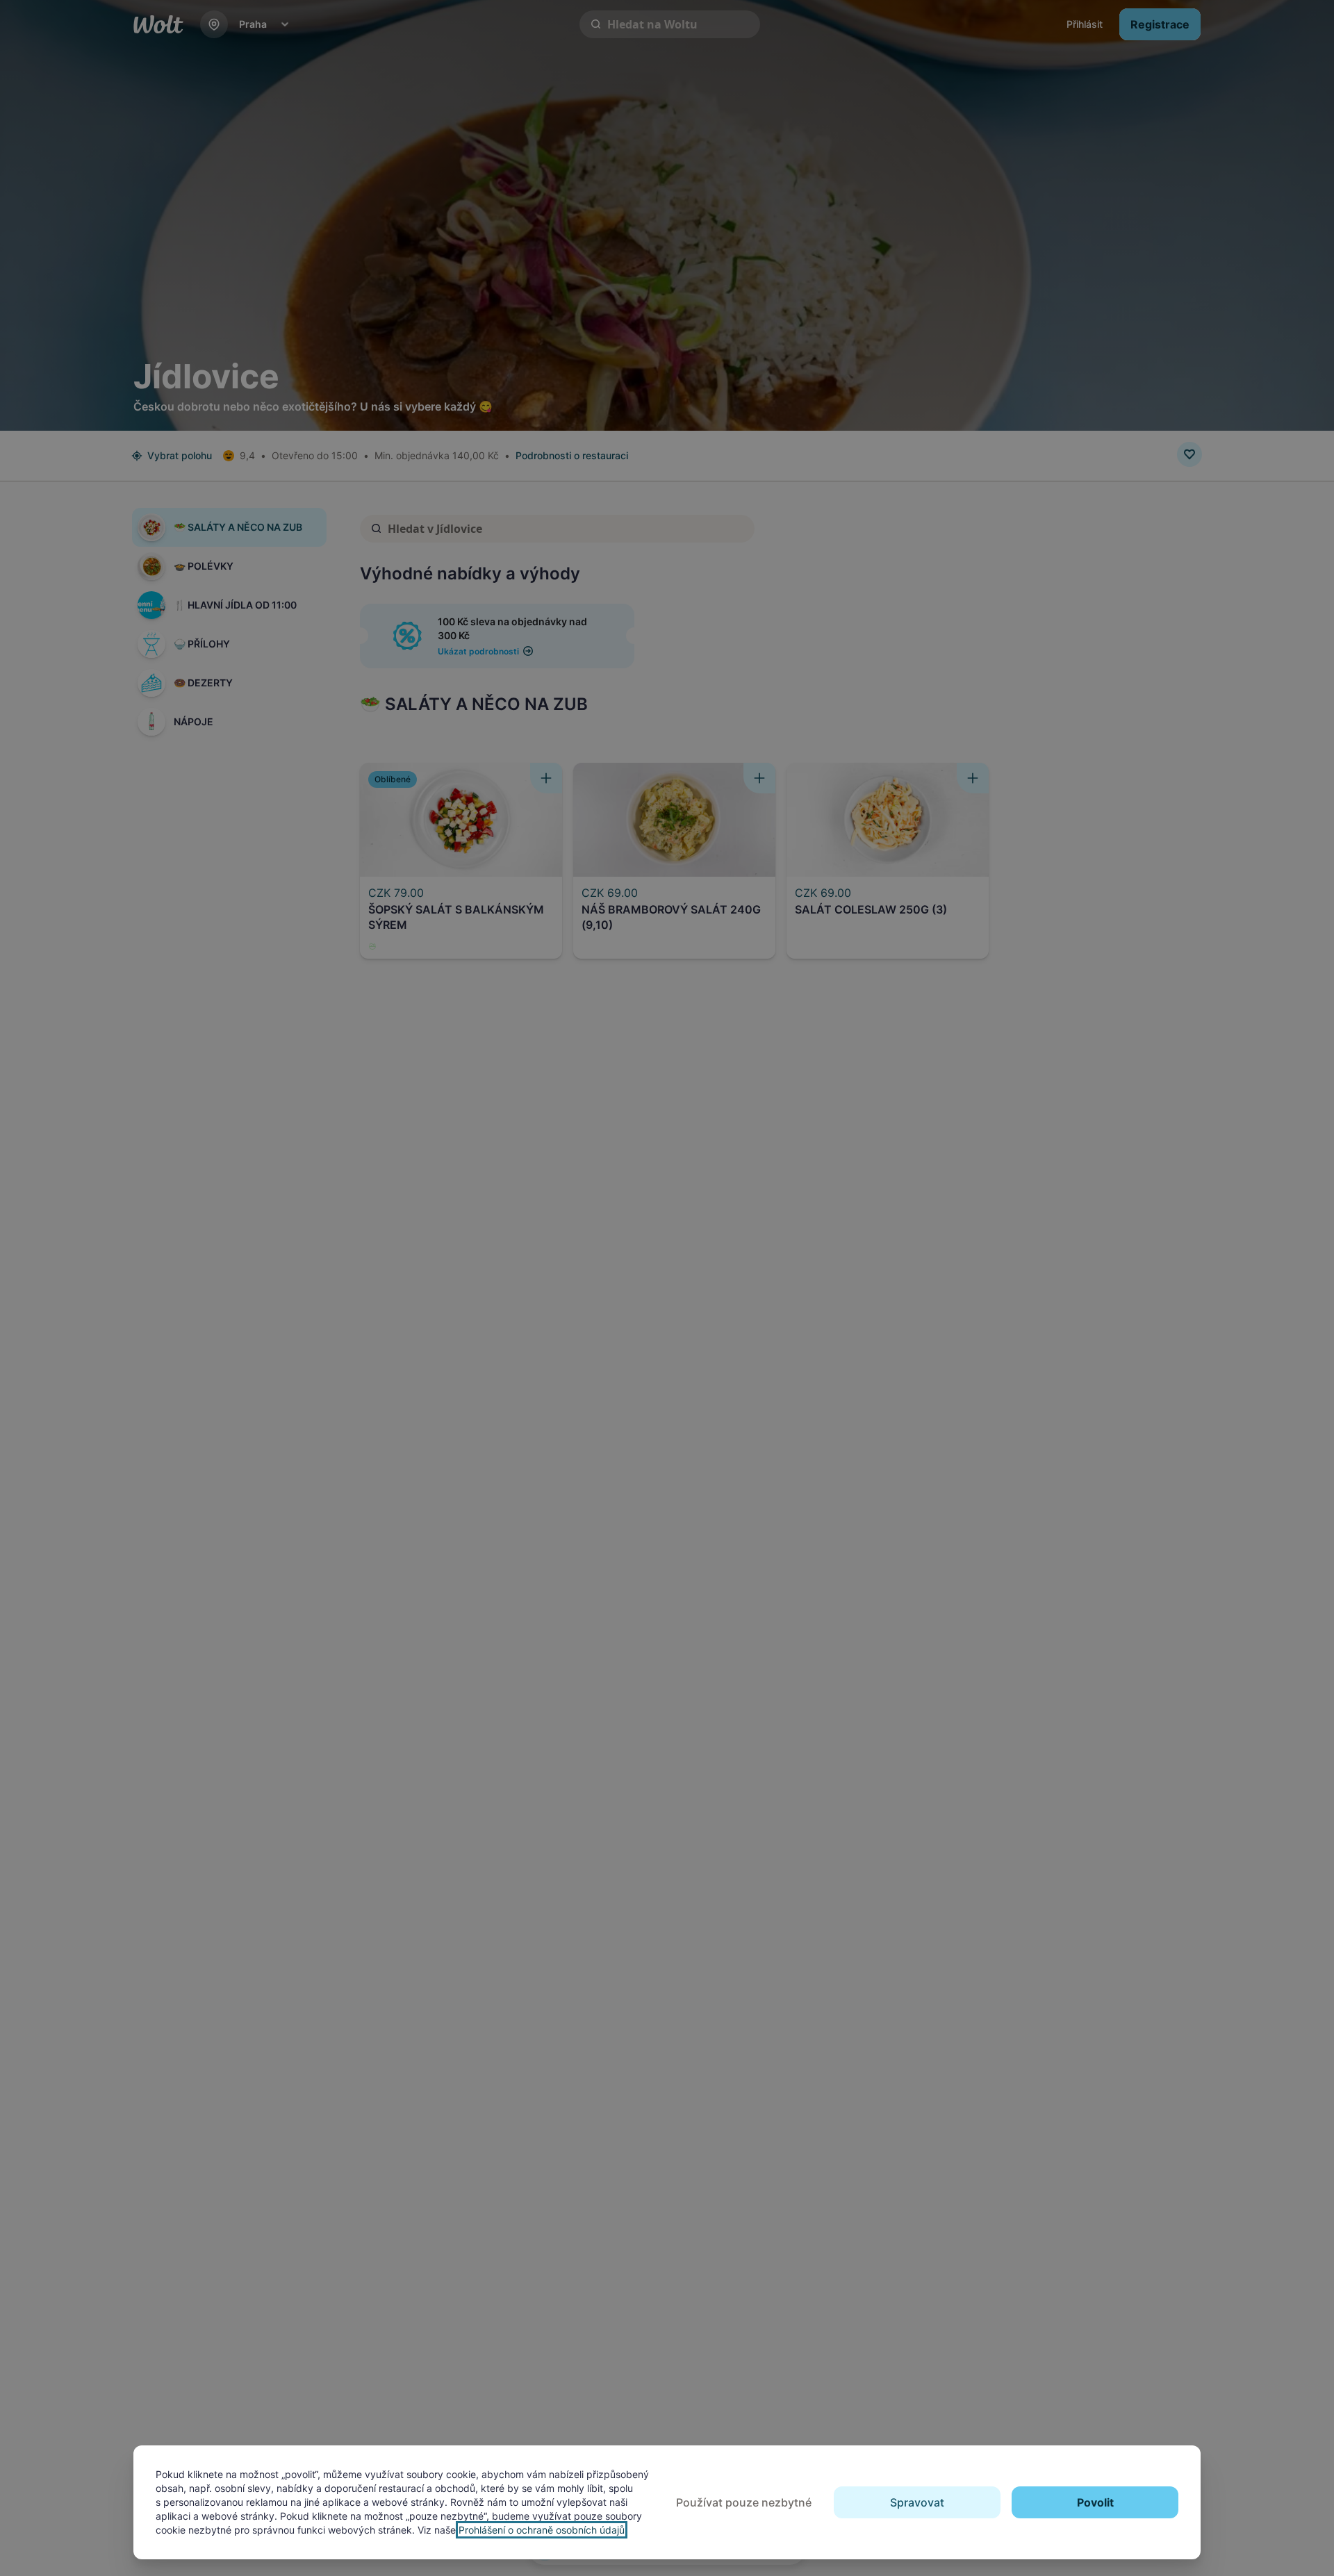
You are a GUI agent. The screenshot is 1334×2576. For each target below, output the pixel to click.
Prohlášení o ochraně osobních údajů (542, 2530)
